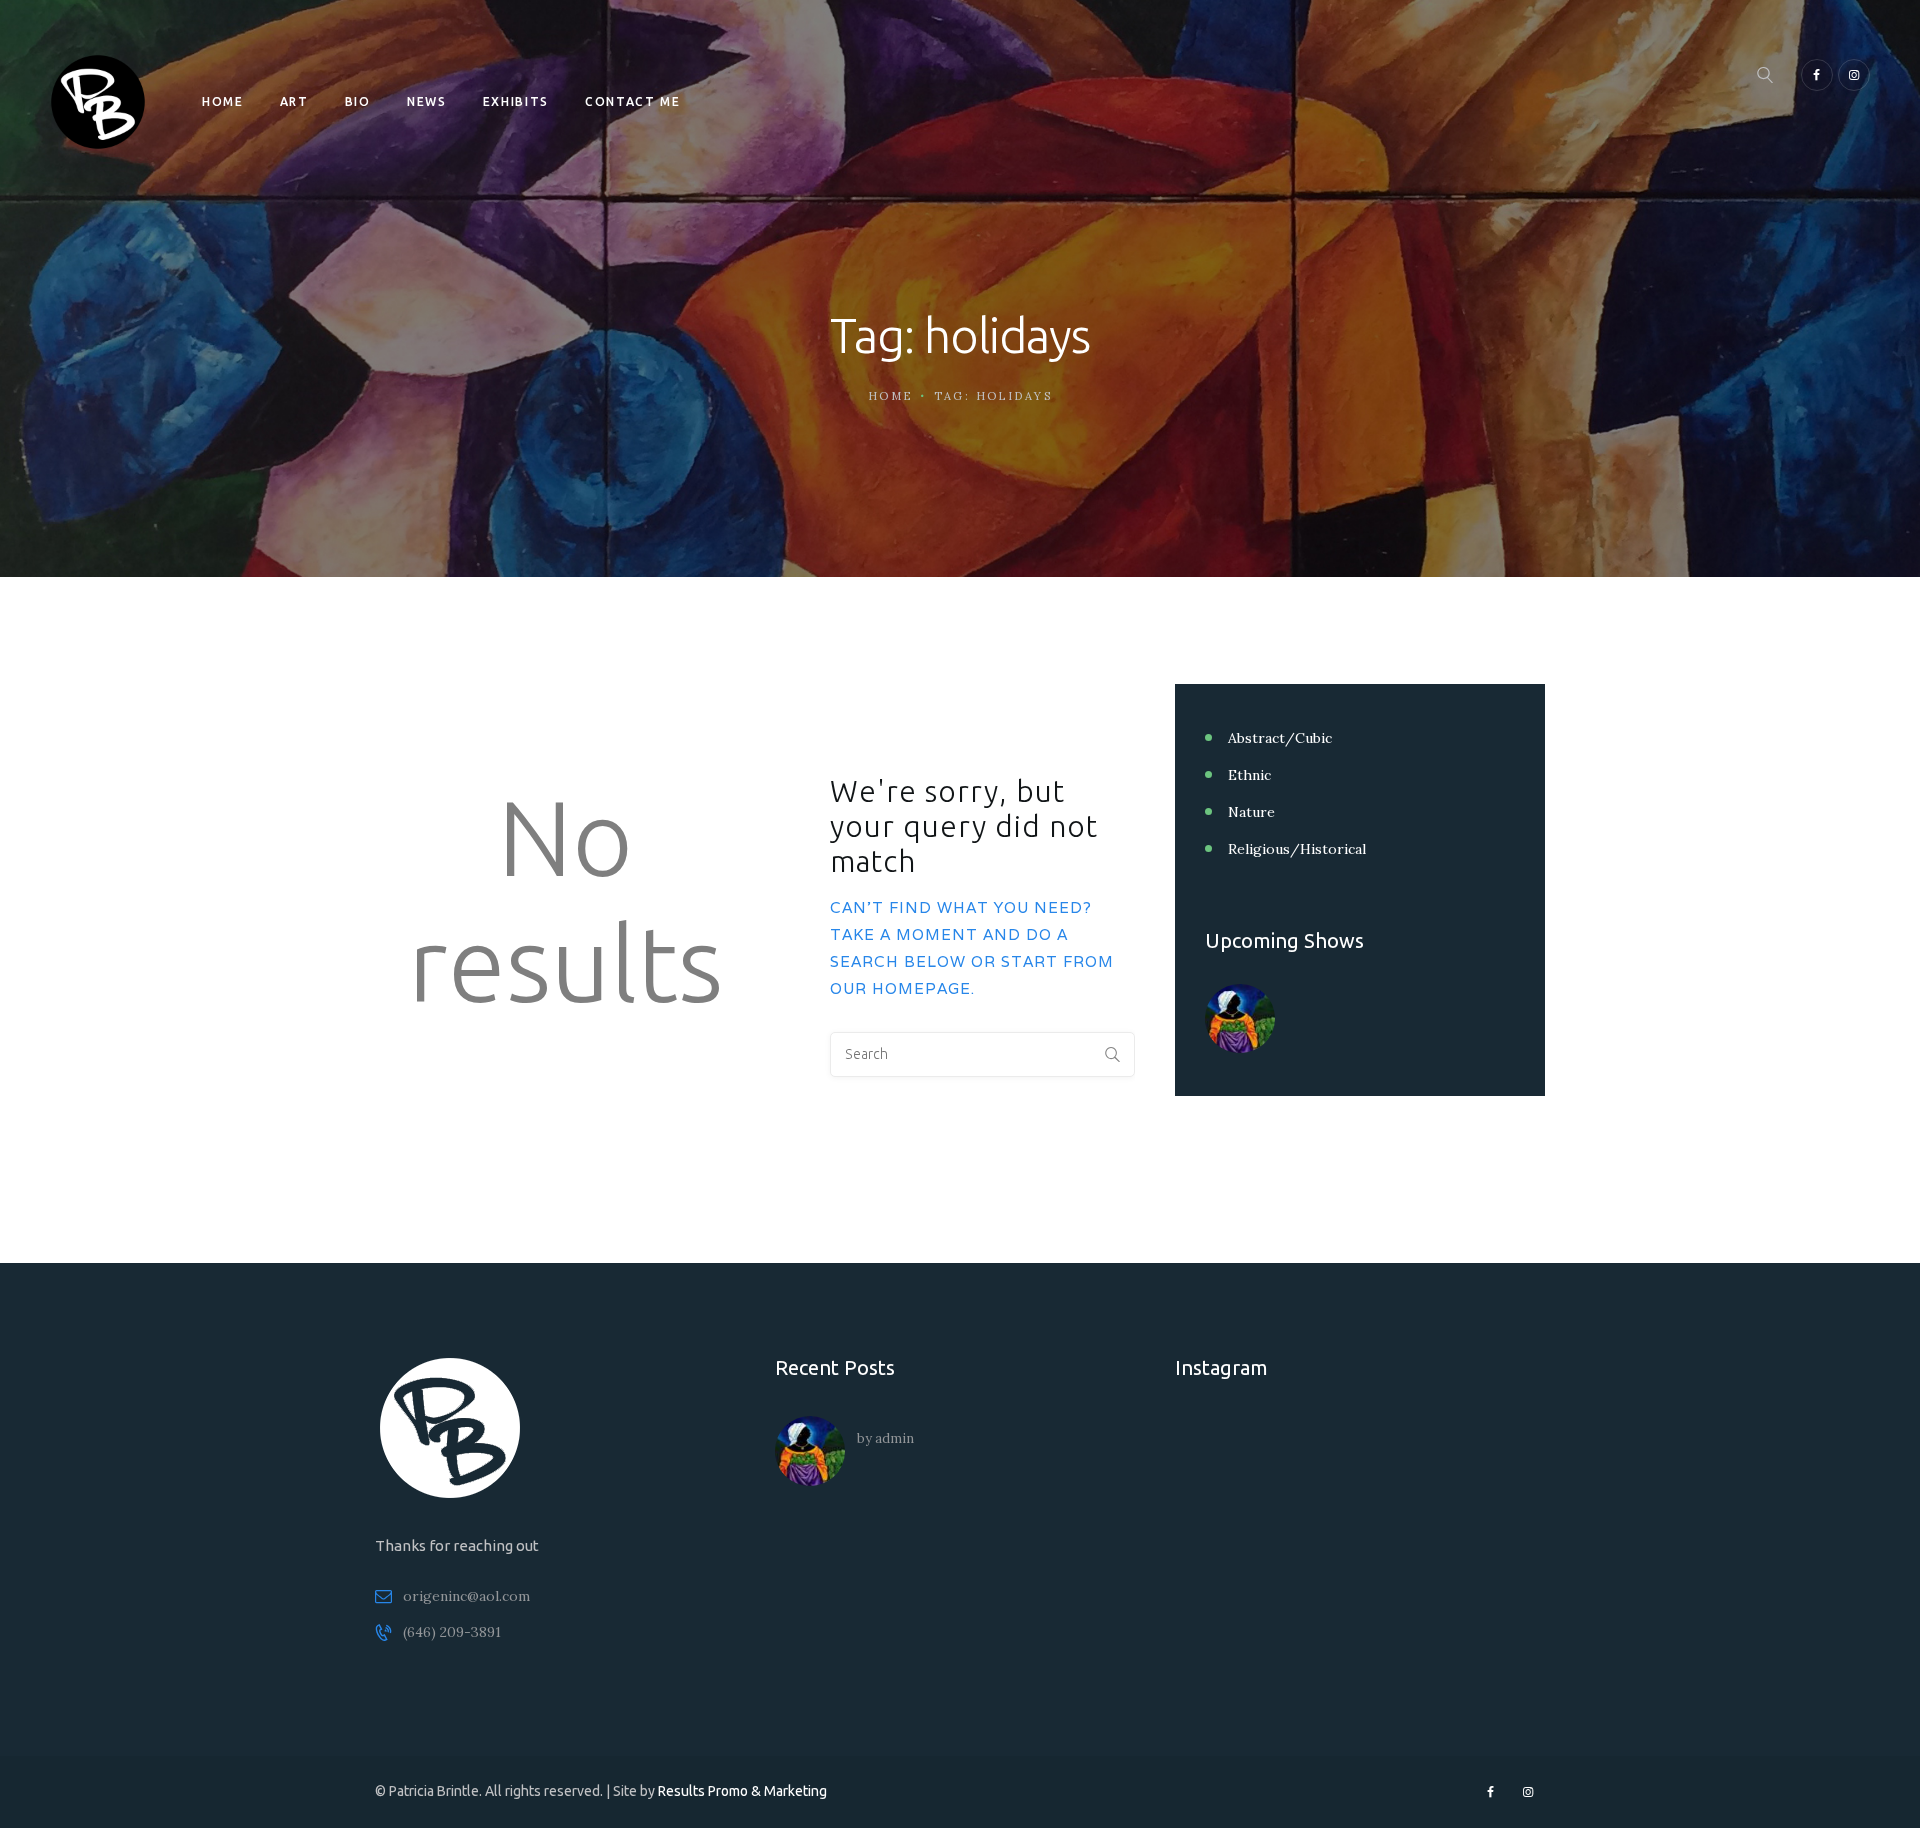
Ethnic (1249, 775)
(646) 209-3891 (452, 1632)
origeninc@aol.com (466, 1596)
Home (891, 396)
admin (894, 1438)
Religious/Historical (1297, 849)
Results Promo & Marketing (742, 1791)
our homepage (900, 988)
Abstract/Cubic (1280, 738)
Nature (1251, 812)
